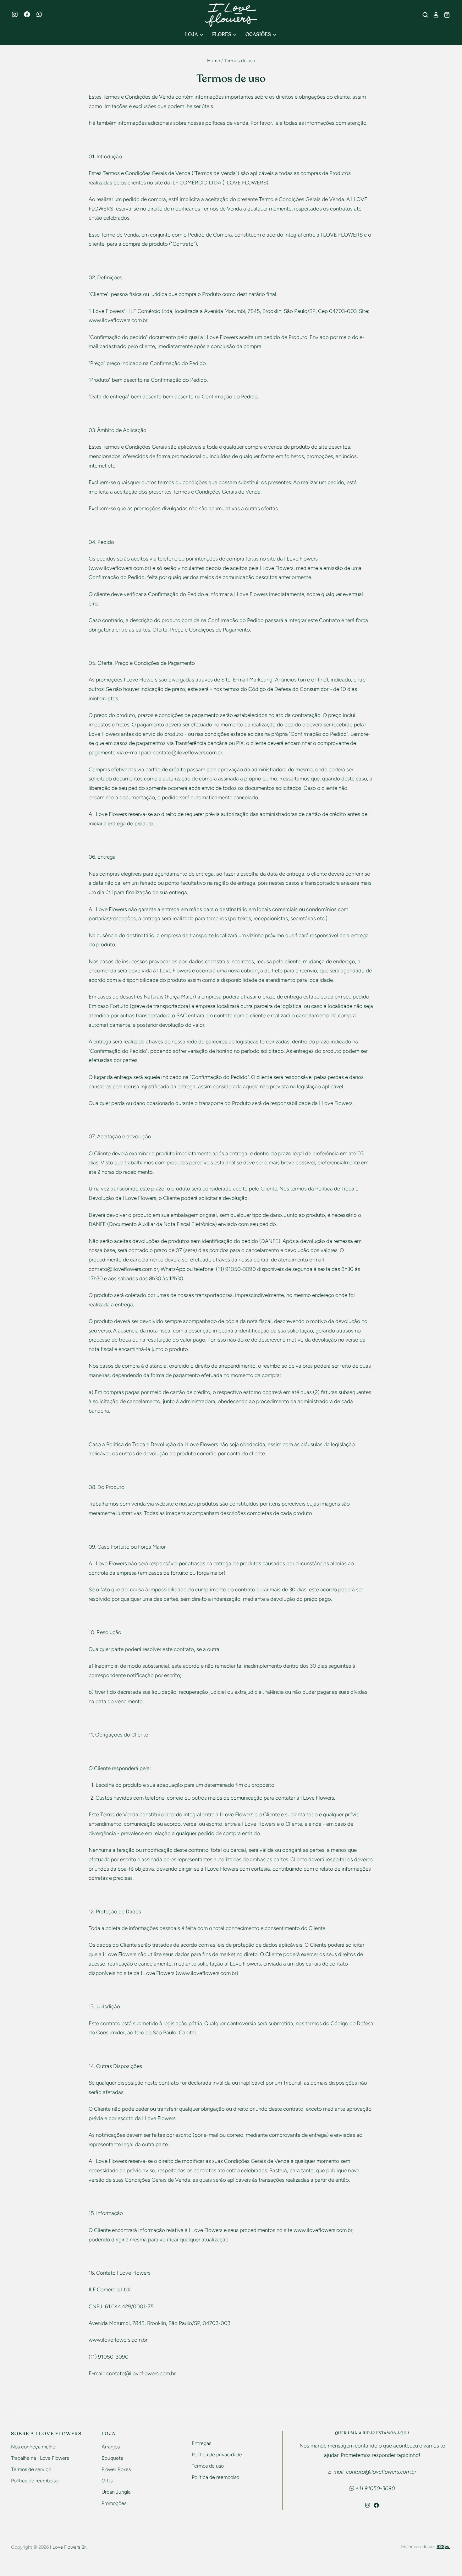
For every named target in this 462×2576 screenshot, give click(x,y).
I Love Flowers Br (68, 2547)
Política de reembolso (35, 2481)
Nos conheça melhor (34, 2447)
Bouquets (112, 2458)
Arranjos (111, 2447)
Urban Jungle (116, 2492)
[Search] (423, 15)
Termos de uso (208, 2466)
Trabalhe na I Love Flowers (40, 2458)
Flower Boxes (116, 2469)
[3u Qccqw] (42, 15)
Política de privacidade (217, 2455)
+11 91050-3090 (375, 2488)
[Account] (434, 15)
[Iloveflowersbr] (18, 15)
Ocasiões (259, 35)
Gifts (107, 2481)
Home (214, 61)
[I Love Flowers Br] (231, 15)
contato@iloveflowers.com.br (187, 752)
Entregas (201, 2443)
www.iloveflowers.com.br (118, 2340)
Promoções (114, 2503)
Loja (192, 35)
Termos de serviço (31, 2469)
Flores (222, 35)
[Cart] (445, 15)
